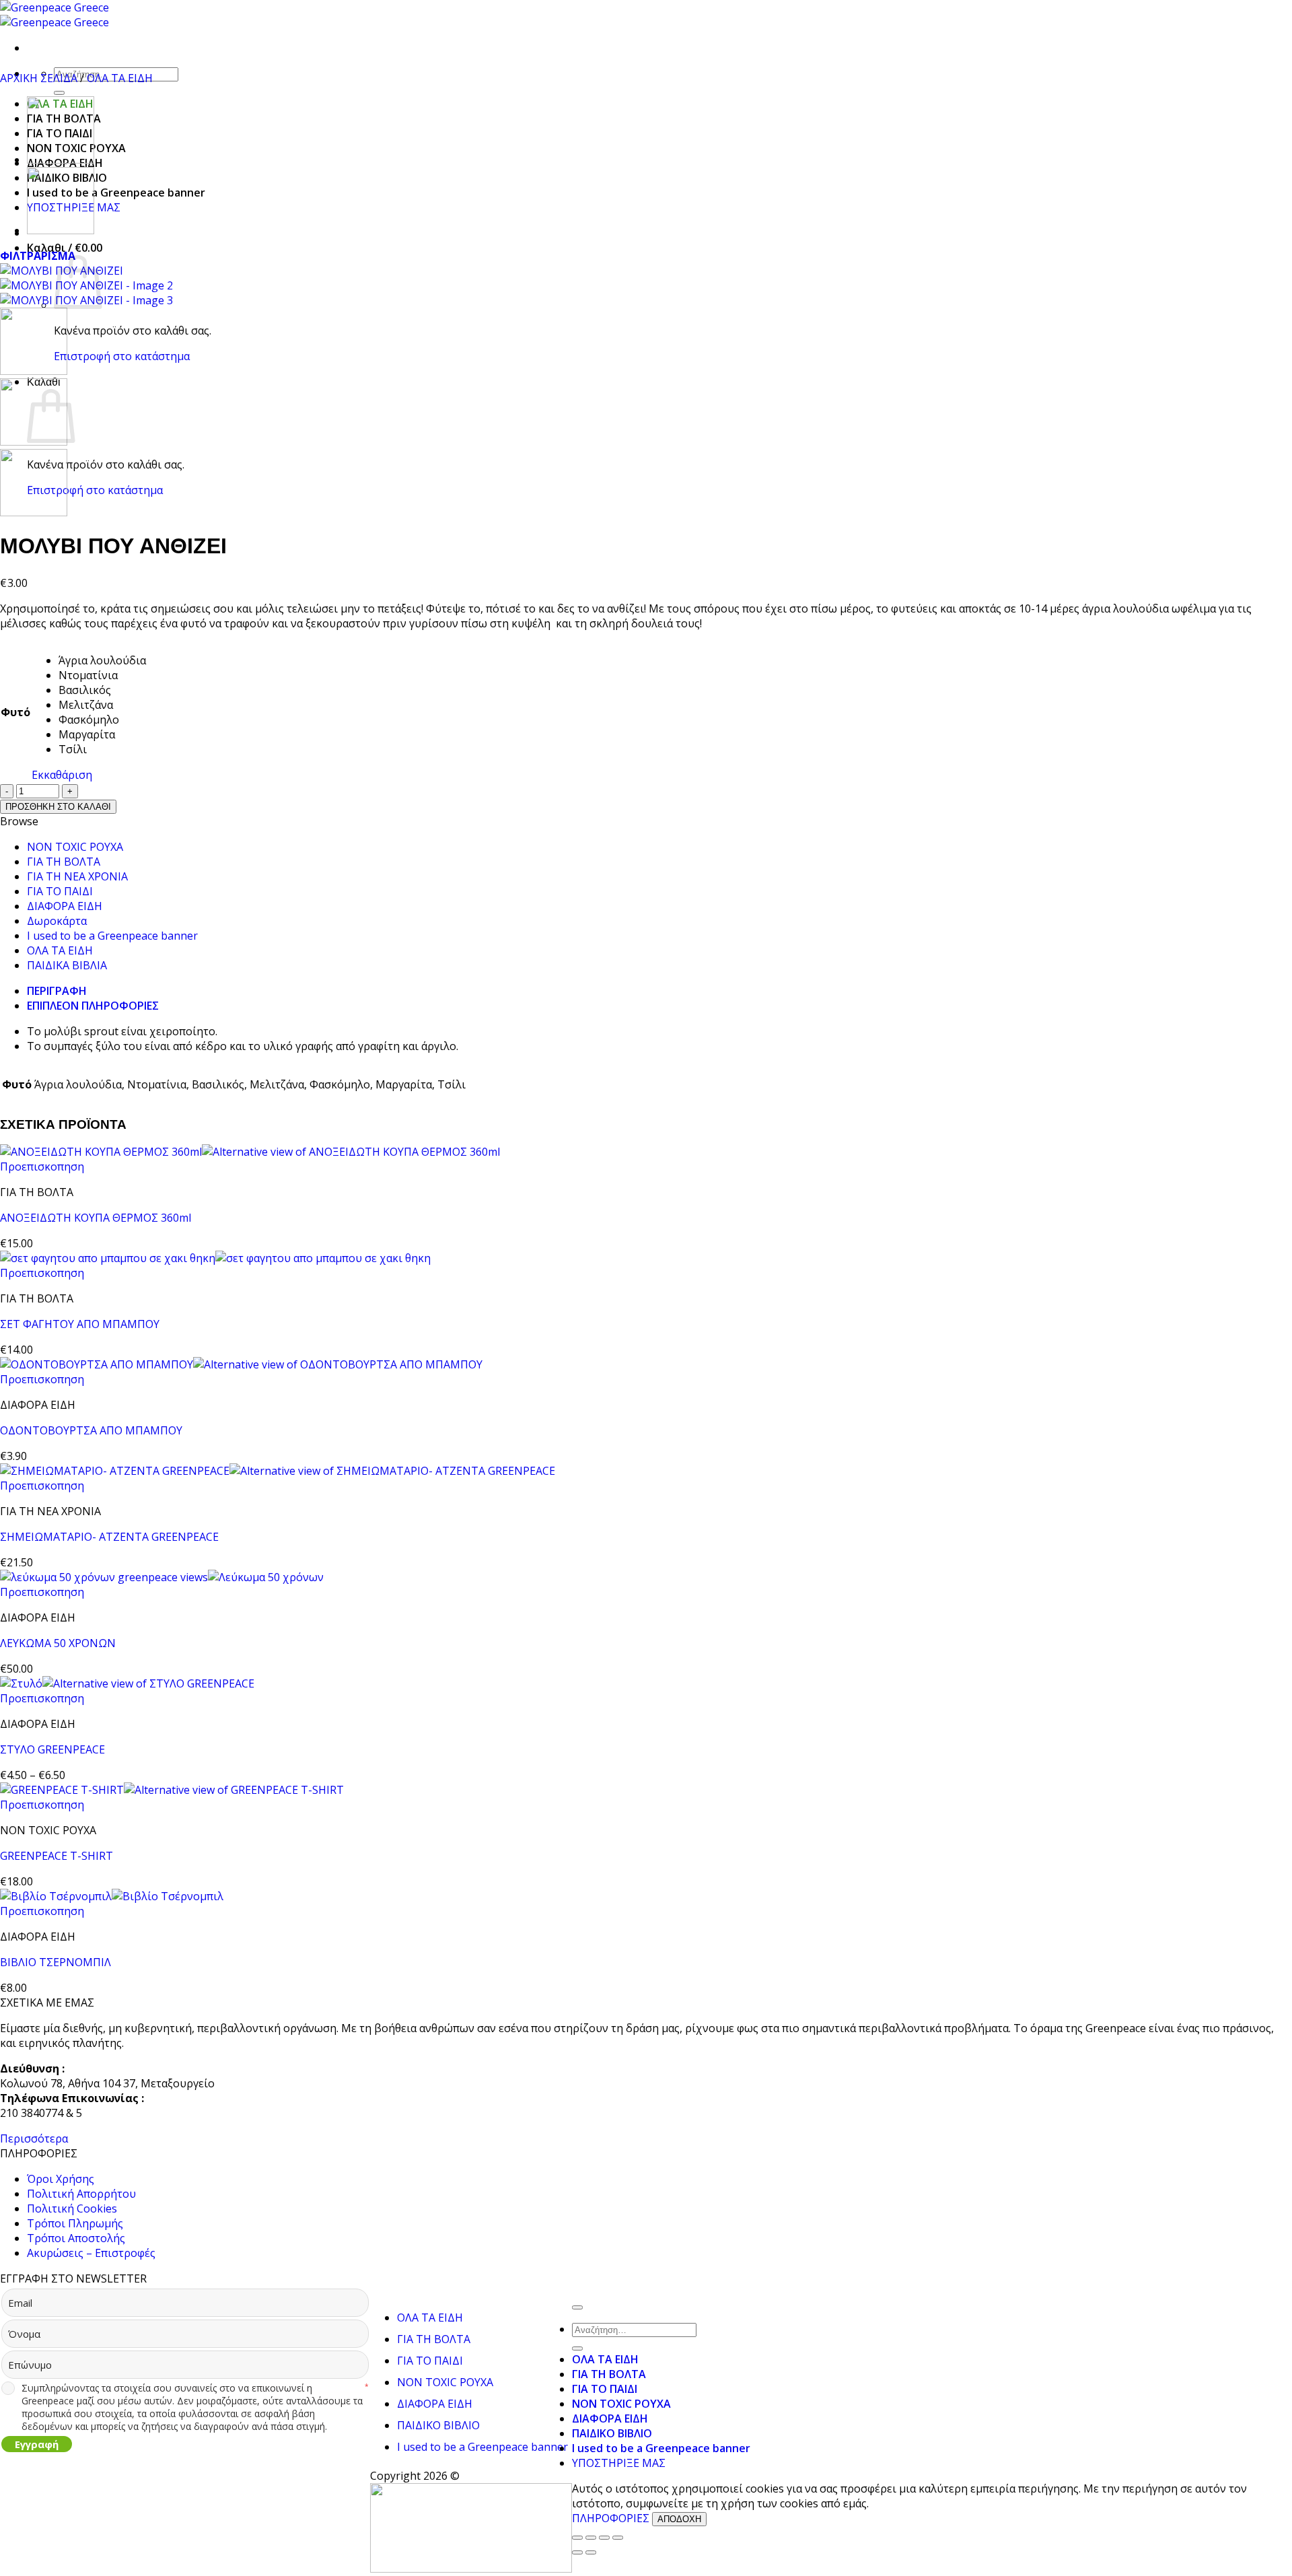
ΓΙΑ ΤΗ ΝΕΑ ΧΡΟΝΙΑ (77, 876)
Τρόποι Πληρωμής (75, 2223)
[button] (65, 248)
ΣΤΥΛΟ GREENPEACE (52, 1749)
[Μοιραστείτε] (604, 2538)
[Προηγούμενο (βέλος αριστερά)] (577, 2552)
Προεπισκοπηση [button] (42, 1167)
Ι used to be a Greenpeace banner (116, 193)
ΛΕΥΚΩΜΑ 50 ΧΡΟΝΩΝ (58, 1643)
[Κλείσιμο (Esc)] (618, 2538)
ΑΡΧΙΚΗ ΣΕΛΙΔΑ (39, 78)
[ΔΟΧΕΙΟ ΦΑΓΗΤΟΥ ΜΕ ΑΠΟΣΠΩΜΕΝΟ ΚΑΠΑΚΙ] (61, 230)
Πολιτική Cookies (72, 2208)
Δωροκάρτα (57, 921)
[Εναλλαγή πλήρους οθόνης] (591, 2538)
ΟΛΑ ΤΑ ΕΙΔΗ (120, 78)
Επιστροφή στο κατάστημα (122, 356)
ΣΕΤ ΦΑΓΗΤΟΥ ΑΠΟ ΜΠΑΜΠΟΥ (80, 1324)
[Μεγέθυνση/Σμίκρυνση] (577, 2538)
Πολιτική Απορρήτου (81, 2194)
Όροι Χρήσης (61, 2179)
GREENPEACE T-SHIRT (57, 1856)
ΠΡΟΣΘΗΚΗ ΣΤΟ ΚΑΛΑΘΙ (58, 807)
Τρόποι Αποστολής (76, 2238)
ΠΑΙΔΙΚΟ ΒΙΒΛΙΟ (438, 2425)
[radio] (102, 660)
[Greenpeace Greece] (55, 15)
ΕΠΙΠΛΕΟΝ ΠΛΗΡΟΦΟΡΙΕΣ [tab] (93, 1006)
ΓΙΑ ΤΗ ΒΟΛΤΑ (64, 862)
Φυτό (15, 712)
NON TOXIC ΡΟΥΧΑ (75, 847)
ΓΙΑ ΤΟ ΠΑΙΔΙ (60, 891)
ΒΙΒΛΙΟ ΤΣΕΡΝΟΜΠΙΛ (56, 1962)
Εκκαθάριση (62, 775)
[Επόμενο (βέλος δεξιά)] (591, 2552)
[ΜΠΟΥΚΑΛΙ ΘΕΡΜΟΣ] (61, 160)
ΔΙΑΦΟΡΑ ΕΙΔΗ (65, 906)
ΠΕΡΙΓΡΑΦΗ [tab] (57, 991)
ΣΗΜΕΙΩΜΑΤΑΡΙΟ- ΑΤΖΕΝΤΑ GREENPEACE (109, 1537)
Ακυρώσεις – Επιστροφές (91, 2253)
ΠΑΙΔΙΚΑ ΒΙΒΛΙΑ (67, 965)
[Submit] (59, 93)
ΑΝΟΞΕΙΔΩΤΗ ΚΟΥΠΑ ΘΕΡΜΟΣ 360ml (96, 1218)
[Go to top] (577, 2307)
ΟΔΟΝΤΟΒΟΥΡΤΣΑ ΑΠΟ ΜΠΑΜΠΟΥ (91, 1430)
